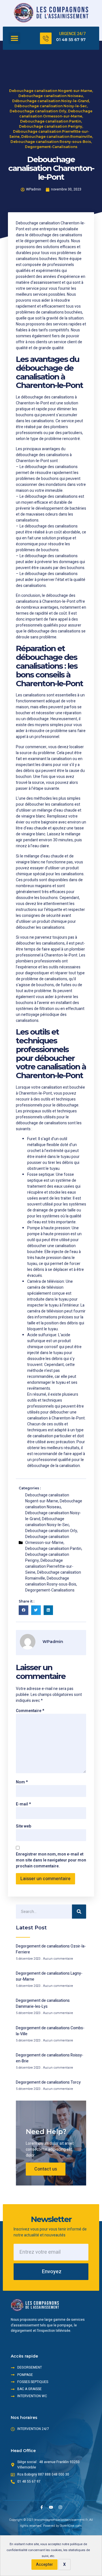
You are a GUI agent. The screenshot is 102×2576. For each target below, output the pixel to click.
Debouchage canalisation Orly (38, 111)
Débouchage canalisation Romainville (57, 137)
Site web (24, 1826)
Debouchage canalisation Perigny (51, 126)
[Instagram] (60, 2507)
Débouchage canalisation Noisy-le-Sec (51, 106)
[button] (14, 38)
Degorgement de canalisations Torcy (48, 2082)
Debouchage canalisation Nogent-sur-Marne (51, 91)
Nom (22, 1782)
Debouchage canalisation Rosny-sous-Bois (51, 142)
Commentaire (30, 1711)
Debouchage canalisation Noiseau (51, 96)
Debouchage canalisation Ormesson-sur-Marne (47, 1540)
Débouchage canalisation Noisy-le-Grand (51, 101)
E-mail (23, 1804)
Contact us (46, 2169)
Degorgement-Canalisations (51, 147)
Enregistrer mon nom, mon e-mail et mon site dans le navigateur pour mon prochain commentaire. (51, 1860)
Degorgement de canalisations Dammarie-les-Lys (43, 2004)
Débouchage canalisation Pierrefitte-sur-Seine (49, 1566)
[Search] (79, 1912)
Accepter (44, 2565)
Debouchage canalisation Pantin (51, 121)
